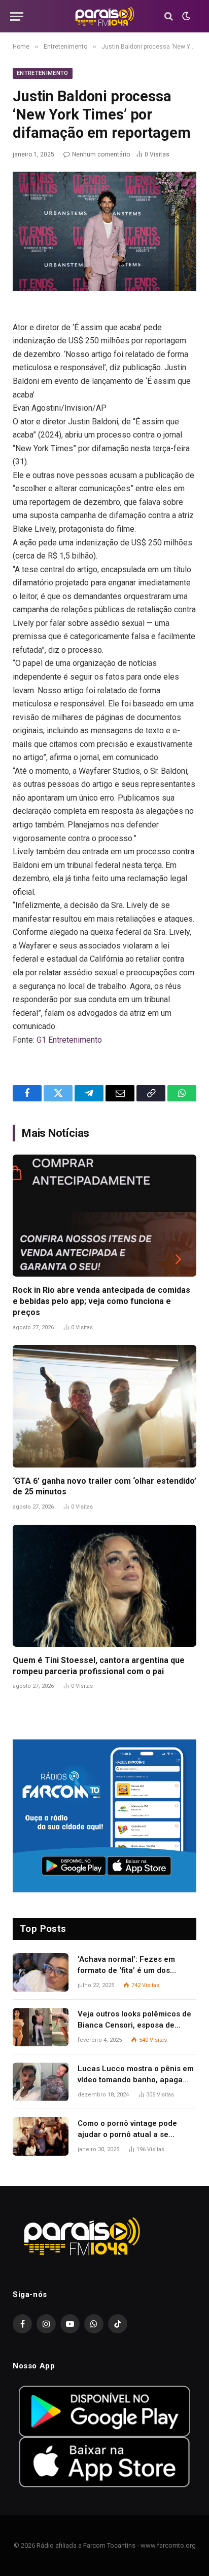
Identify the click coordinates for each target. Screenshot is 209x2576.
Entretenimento (43, 73)
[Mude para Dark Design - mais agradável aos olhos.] (185, 16)
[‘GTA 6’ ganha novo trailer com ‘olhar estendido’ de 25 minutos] (104, 1406)
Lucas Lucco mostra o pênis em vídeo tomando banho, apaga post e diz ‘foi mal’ (136, 2079)
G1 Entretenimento (69, 1040)
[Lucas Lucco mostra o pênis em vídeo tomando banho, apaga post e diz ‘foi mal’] (41, 2082)
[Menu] (17, 16)
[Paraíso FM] (104, 16)
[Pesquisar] (169, 16)
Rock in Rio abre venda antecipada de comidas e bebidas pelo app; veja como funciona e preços (101, 1301)
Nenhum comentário (101, 154)
